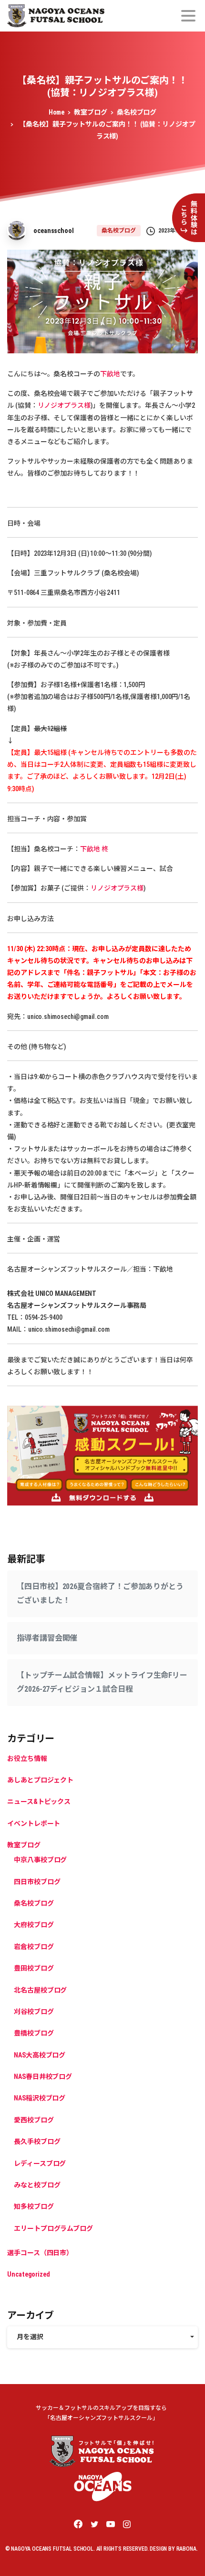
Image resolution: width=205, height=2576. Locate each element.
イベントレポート (34, 1823)
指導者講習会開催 (47, 1638)
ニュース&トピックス (39, 1802)
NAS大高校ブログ (40, 2055)
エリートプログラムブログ (53, 2228)
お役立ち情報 (27, 1759)
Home (57, 112)
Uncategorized (29, 2274)
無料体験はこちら (189, 218)
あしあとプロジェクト (40, 1780)
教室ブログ (91, 112)
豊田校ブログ (34, 1968)
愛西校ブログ (34, 2120)
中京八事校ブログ (40, 1860)
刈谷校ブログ (34, 2012)
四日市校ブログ (37, 1882)
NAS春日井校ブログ (43, 2077)
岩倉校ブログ (34, 1947)
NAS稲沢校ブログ (40, 2098)
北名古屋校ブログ (40, 1990)
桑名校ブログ (137, 112)
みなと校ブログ (37, 2185)
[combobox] (102, 2337)
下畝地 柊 (94, 849)
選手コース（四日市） (40, 2253)
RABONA (186, 2549)
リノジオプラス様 (64, 405)
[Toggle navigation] (188, 16)
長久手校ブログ (37, 2141)
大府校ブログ (34, 1925)
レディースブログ (40, 2163)
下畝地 (110, 374)
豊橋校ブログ (34, 2033)
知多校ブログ (34, 2206)
